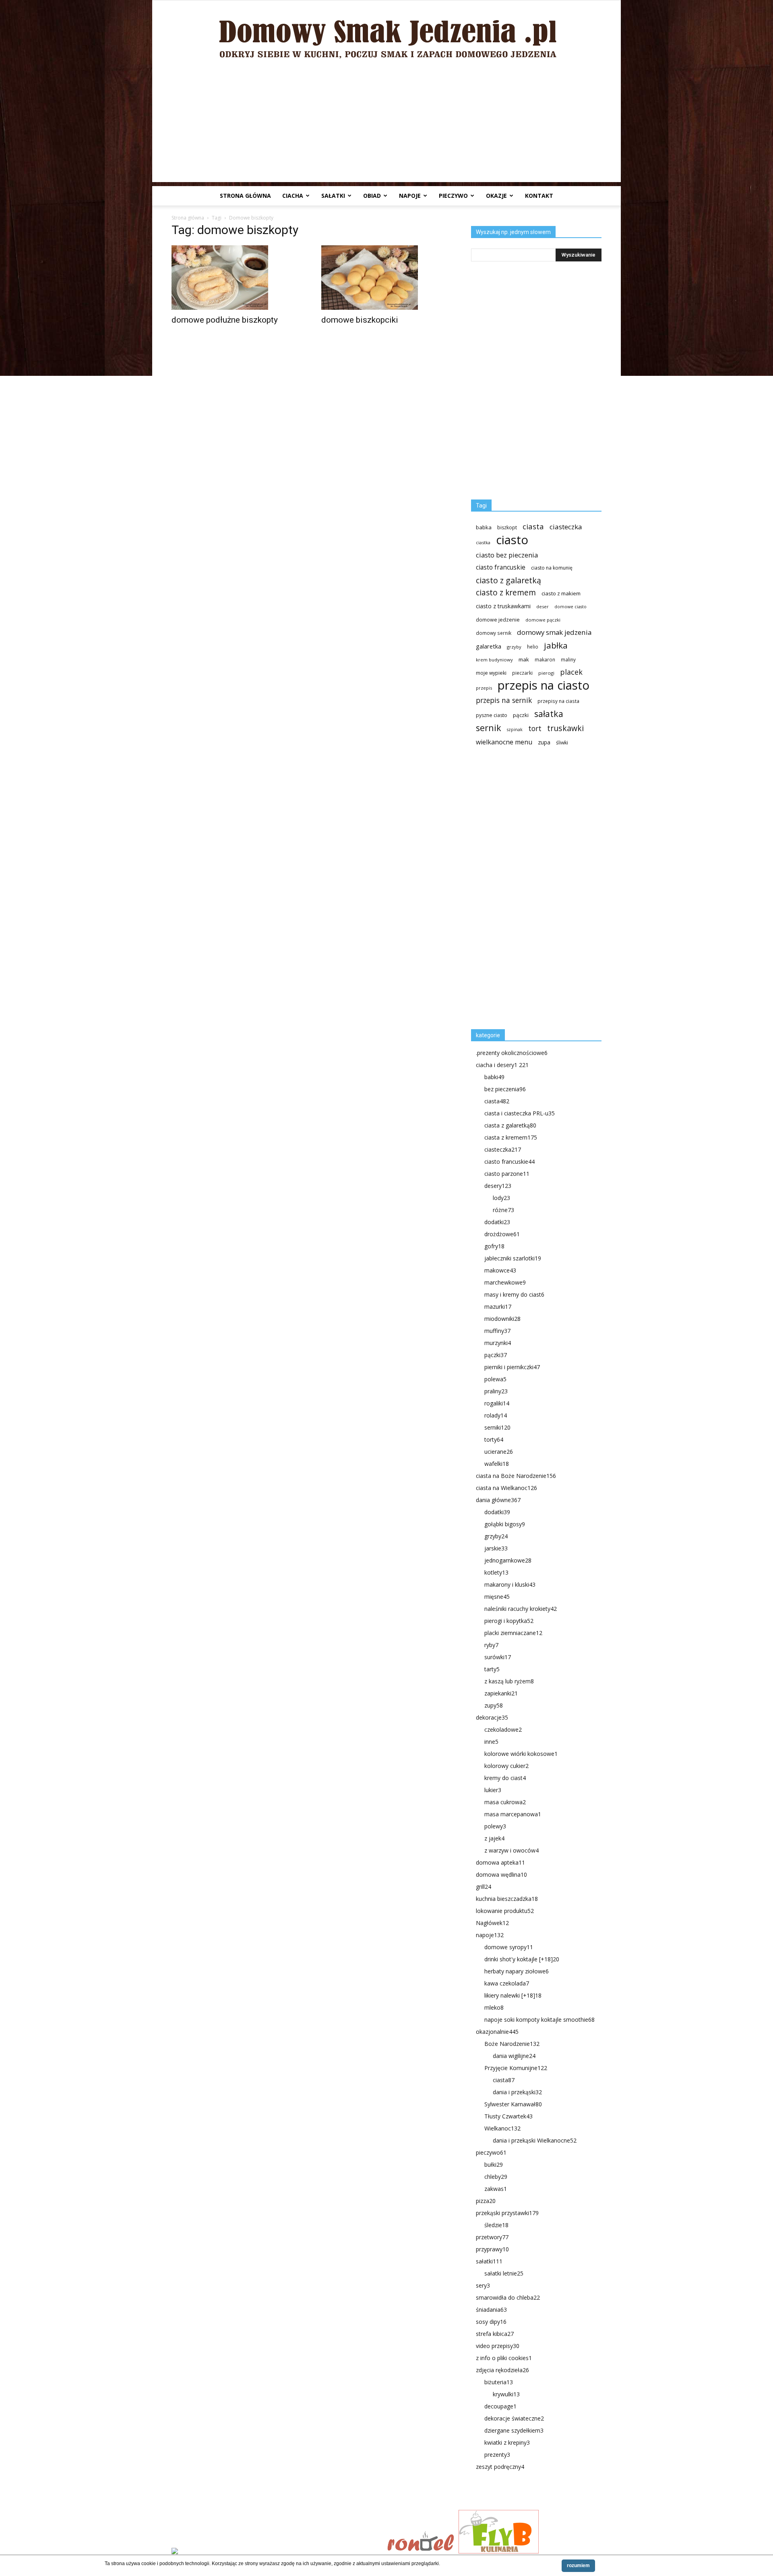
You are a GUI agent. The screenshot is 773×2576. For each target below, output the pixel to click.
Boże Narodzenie (512, 2044)
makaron (545, 659)
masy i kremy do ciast (514, 1294)
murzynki (498, 1343)
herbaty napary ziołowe (517, 1971)
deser (543, 606)
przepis (484, 688)
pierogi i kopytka (509, 1621)
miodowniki (502, 1319)
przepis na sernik (504, 700)
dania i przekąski (517, 2092)
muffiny (497, 1331)
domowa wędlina (501, 1874)
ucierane (499, 1452)
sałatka (549, 714)
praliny (496, 1391)
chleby (496, 2177)
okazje (496, 196)
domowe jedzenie (498, 620)
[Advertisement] (386, 126)
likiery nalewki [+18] (513, 1995)
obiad (372, 196)
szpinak (515, 729)
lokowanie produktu (505, 1911)
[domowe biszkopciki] (386, 278)
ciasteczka (566, 527)
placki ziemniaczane (513, 1633)
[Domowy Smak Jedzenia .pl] (386, 33)
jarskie (496, 1548)
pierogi (546, 673)
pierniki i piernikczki (512, 1367)
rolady (496, 1415)
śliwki (562, 743)
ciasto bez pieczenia (507, 555)
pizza (486, 2201)
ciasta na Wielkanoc (506, 1488)
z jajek (494, 1838)
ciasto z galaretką (508, 580)
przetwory (492, 2237)
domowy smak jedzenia (554, 632)
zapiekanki (501, 1693)
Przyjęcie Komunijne (516, 2068)
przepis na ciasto (544, 685)
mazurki (498, 1307)
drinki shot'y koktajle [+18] (522, 1959)
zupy (494, 1705)
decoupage (500, 2406)
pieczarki (522, 673)
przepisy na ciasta (558, 701)
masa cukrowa (505, 1802)
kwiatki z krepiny (507, 2442)
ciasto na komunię (552, 568)
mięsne (497, 1597)
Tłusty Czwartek (508, 2116)
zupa (544, 742)
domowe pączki (543, 620)
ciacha (293, 196)
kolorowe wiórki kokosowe (521, 1754)
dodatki (497, 1222)
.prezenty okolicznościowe (512, 1053)
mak (524, 659)
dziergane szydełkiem (514, 2430)
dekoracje (492, 1717)
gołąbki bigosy (505, 1524)
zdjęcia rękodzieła (502, 2370)
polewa (495, 1379)
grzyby (514, 647)
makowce (500, 1270)
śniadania (491, 2310)
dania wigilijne (514, 2056)
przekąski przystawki (507, 2213)
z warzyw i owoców (512, 1850)
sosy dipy (491, 2322)
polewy (495, 1826)
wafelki (497, 1464)
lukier (493, 1790)
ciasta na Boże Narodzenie (516, 1476)
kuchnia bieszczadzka (507, 1899)
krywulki (506, 2394)
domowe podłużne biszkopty (225, 320)
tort (535, 728)
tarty (492, 1669)
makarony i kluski (510, 1584)
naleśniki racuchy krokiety (521, 1609)
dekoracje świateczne (514, 2418)
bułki (494, 2165)
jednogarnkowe (508, 1560)
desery (498, 1186)
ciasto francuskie (501, 567)
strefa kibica (495, 2334)
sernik (489, 728)
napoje (410, 196)
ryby (491, 1645)
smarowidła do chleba (508, 2297)
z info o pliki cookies (504, 2358)
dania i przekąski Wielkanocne (535, 2140)
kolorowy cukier (506, 1766)
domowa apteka (500, 1862)
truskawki (565, 728)
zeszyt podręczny (500, 2467)
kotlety (496, 1572)
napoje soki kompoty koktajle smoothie (539, 2020)
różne (503, 1210)
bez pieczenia (505, 1089)
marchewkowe (505, 1282)
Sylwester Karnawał (513, 2104)
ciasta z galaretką (510, 1125)
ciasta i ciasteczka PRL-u (520, 1113)
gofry (494, 1246)
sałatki (333, 196)
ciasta (533, 526)
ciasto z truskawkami (503, 606)
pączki (521, 715)
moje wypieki (491, 673)
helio (533, 647)
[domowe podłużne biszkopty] (237, 278)
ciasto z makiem (561, 593)
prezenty (497, 2455)
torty (494, 1439)
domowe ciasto (570, 607)
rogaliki (497, 1403)
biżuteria (499, 2382)
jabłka (556, 646)
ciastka (483, 542)
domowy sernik (494, 633)
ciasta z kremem (511, 1137)
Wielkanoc (502, 2128)
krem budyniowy (494, 660)
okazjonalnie (497, 2032)
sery (483, 2285)
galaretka (489, 646)
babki (494, 1077)
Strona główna (245, 196)
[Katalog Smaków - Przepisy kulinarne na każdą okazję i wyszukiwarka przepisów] (277, 2552)
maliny (568, 659)
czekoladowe (503, 1729)
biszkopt (507, 527)
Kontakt (539, 196)
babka (484, 527)
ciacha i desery (502, 1065)
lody (501, 1198)
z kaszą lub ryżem (509, 1681)
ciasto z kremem (506, 593)
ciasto (512, 540)
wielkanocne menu (504, 742)
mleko (494, 2007)
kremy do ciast (505, 1778)
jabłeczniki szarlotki (513, 1258)
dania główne (498, 1500)
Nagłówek (492, 1923)
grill (484, 1887)
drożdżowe (502, 1234)
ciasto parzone (507, 1174)
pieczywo (453, 196)
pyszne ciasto (492, 715)
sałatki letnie (504, 2273)
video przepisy (498, 2346)
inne (491, 1742)
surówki (498, 1657)
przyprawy (492, 2249)
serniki (497, 1427)
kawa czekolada (507, 1983)
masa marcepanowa (513, 1814)
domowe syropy (509, 1947)
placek (571, 672)
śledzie (496, 2225)
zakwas (496, 2189)
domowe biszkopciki (360, 320)
